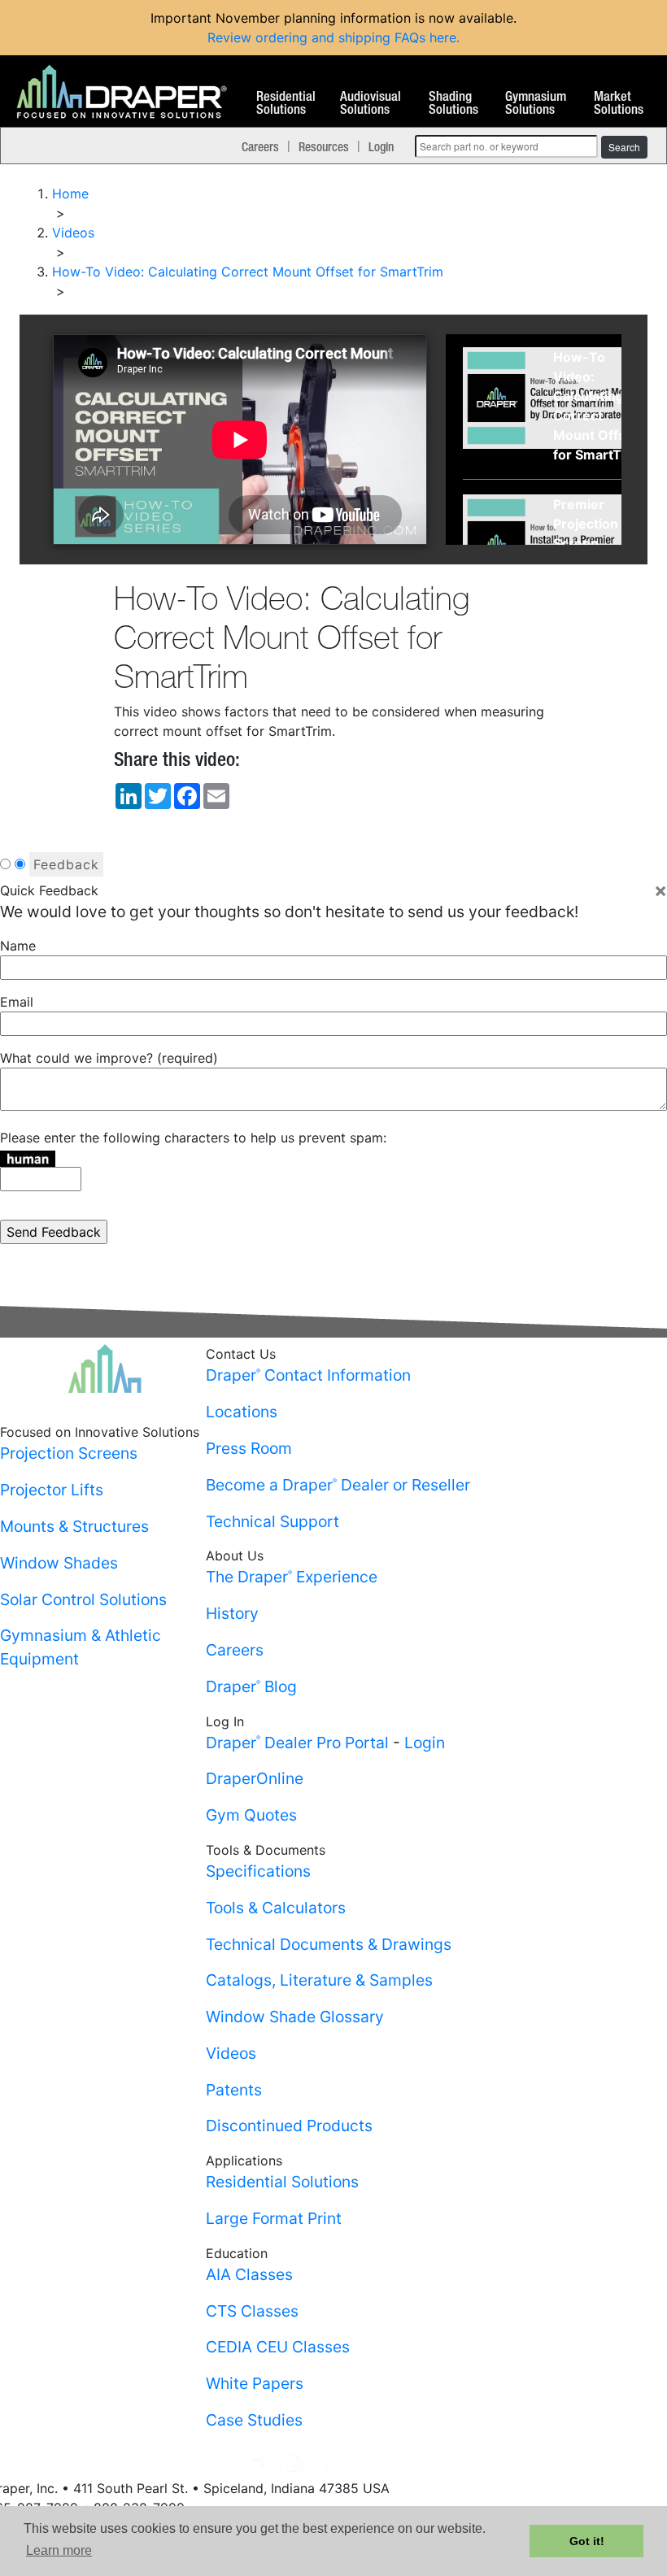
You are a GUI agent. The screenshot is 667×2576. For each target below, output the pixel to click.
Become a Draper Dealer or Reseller (338, 1485)
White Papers (255, 2383)
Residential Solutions (286, 103)
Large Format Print (274, 2218)
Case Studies (254, 2420)
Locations (242, 1412)
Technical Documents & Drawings (329, 1944)
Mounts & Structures (74, 1526)
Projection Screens (69, 1453)
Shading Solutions (453, 103)
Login (381, 146)
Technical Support (272, 1521)
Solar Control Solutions (83, 1599)
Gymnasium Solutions (536, 103)
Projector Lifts (52, 1490)
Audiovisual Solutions (371, 103)
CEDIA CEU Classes (278, 2347)
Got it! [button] (587, 2541)
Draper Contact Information (308, 1375)
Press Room (249, 1448)
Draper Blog (251, 1686)
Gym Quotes (251, 1815)
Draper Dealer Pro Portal (297, 1743)
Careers (260, 146)
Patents (234, 2090)
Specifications (258, 1871)
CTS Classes (252, 2311)
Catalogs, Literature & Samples (319, 1980)
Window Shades (59, 1563)
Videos (231, 2053)
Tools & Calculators (276, 1908)
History (232, 1613)
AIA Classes (249, 2274)
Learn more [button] (59, 2550)
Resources (324, 146)
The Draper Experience (292, 1577)
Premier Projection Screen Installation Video (588, 543)
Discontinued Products (289, 2126)
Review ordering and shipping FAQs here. (333, 37)
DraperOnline (255, 1778)
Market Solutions (619, 103)
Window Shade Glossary (295, 2017)
